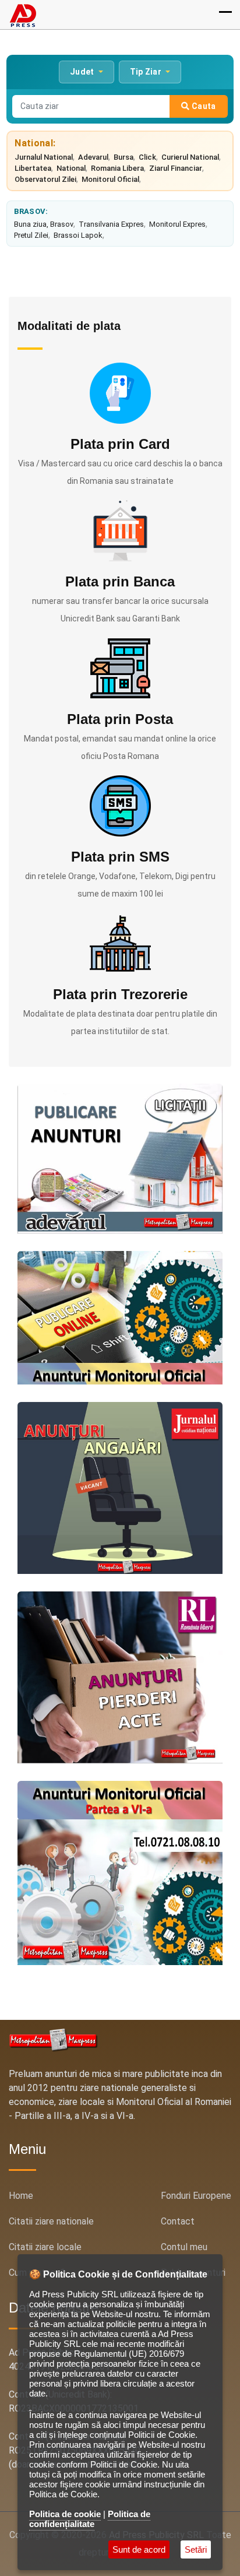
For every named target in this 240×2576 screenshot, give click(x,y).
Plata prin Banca (120, 581)
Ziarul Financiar (176, 168)
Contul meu (184, 2247)
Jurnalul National (44, 157)
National (71, 168)
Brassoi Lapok (78, 235)
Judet (83, 72)
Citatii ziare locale (45, 2247)
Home (21, 2196)
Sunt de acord (139, 2549)
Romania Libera (117, 168)
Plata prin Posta (120, 719)
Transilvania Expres (111, 224)
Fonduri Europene (196, 2196)
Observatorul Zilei (45, 179)
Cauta (203, 106)
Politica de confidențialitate (90, 2519)
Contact (178, 2221)
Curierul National (190, 157)
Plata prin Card (120, 444)
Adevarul (93, 157)
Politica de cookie (65, 2514)
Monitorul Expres (177, 224)
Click (147, 157)
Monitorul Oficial (110, 179)
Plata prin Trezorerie (120, 994)
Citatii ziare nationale (51, 2221)
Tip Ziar (147, 72)
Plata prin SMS (120, 857)
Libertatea (33, 168)
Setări (196, 2549)
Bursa (123, 157)
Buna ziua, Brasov (44, 224)
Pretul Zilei (31, 235)
